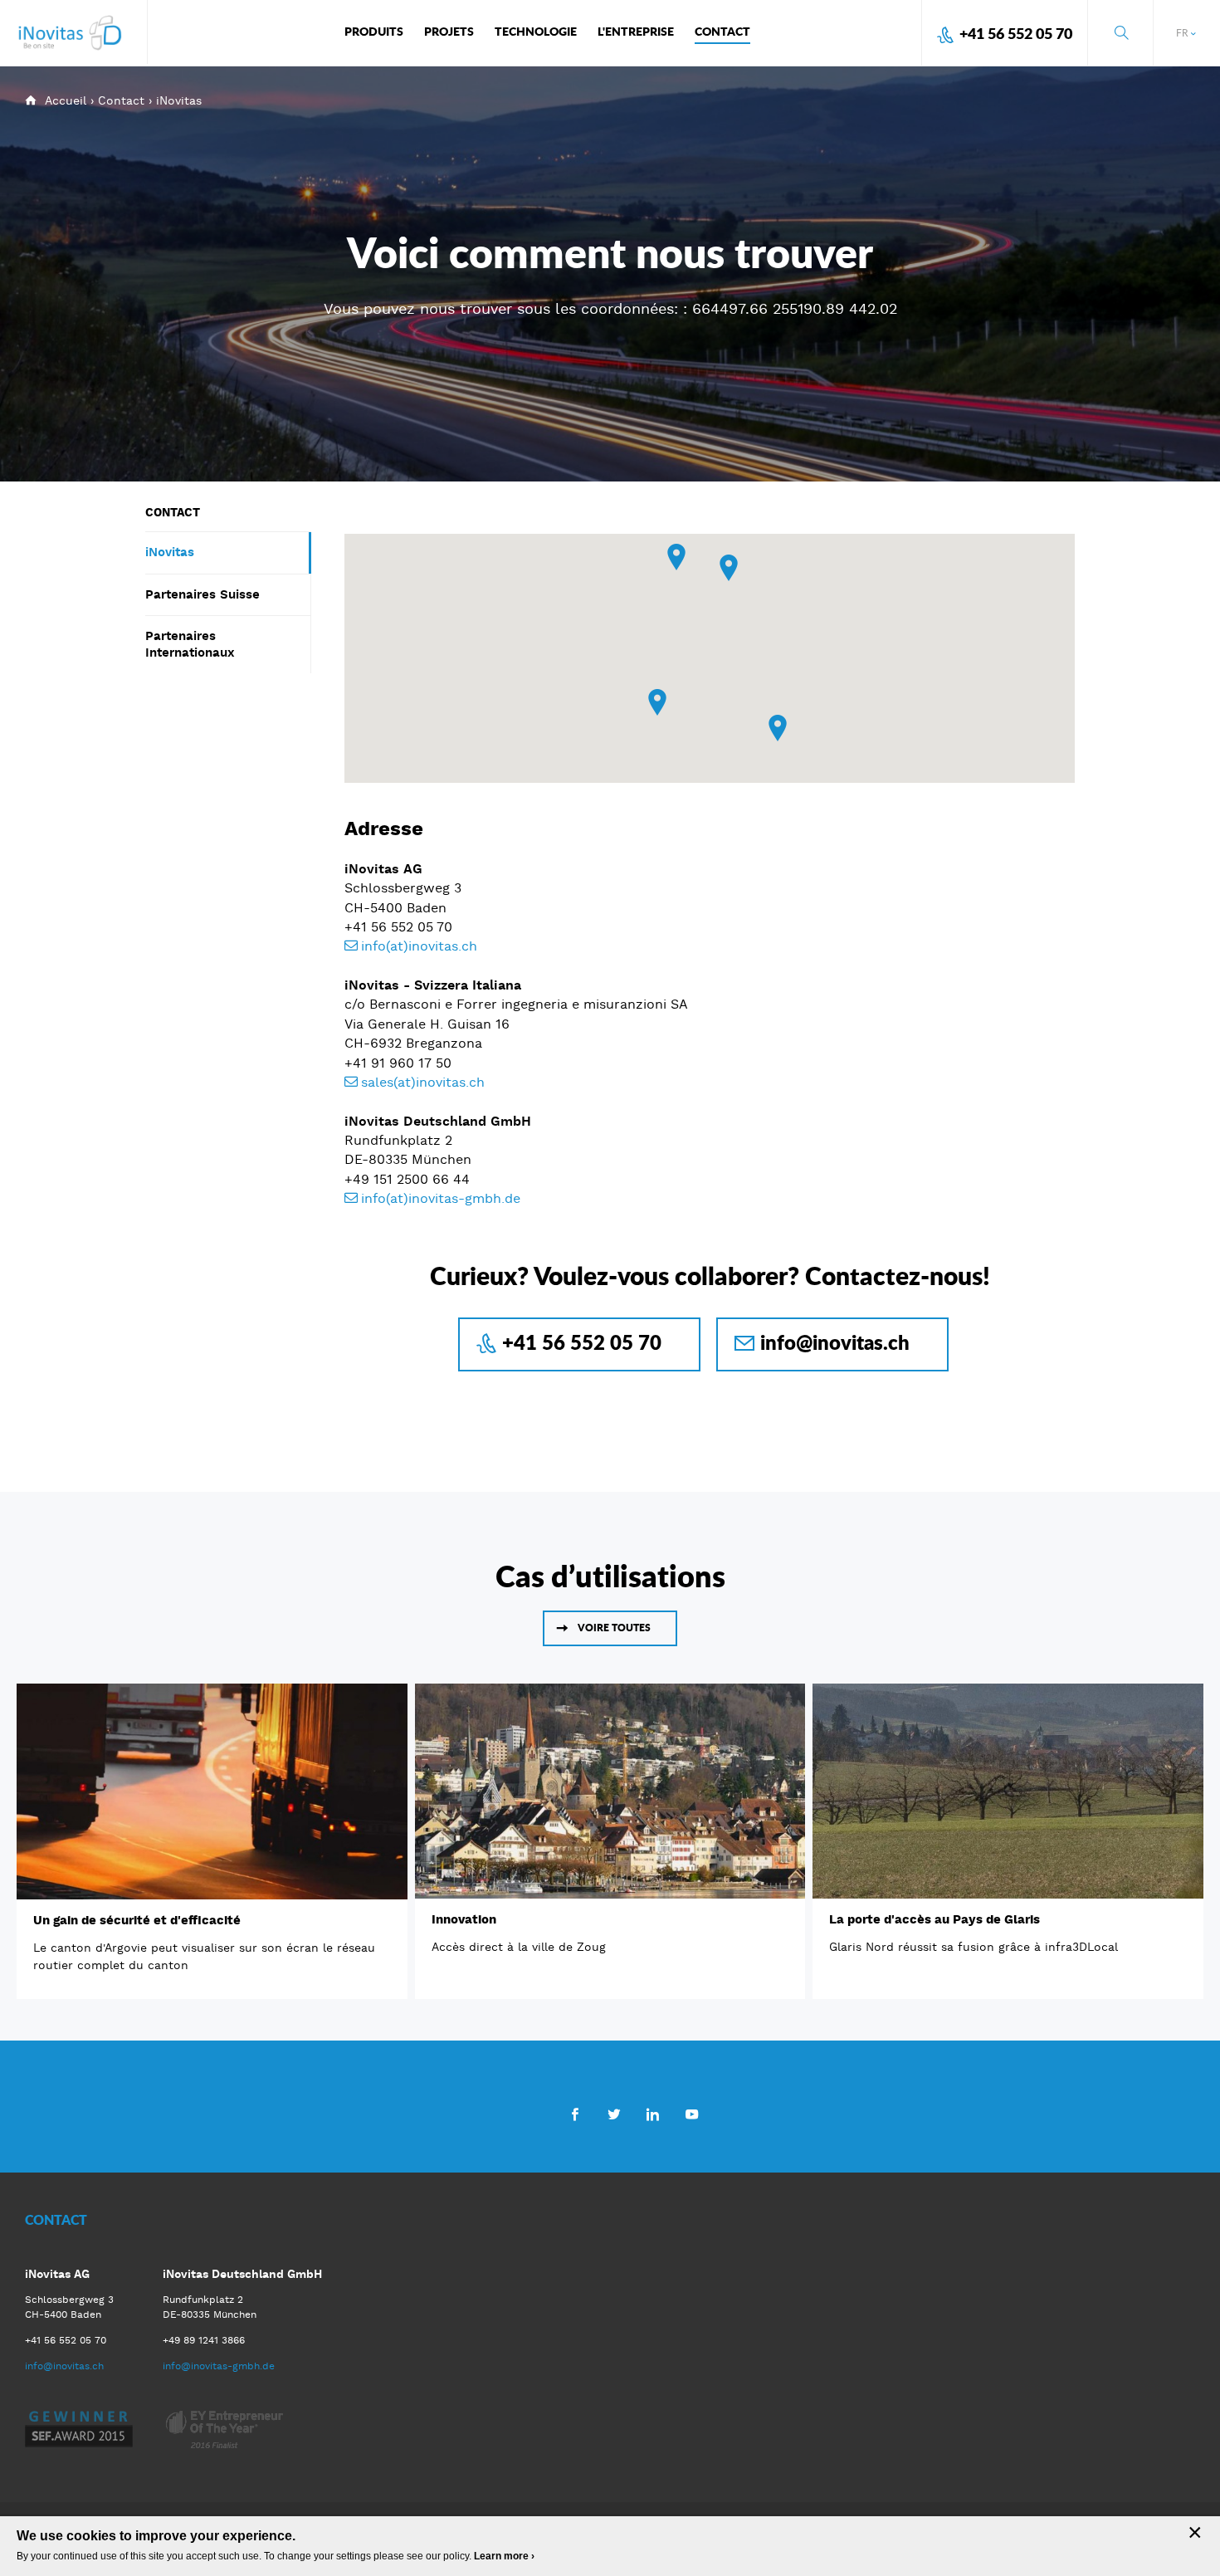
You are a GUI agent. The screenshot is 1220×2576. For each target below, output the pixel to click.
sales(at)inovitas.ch (423, 1082)
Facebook (575, 2114)
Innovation (464, 1919)
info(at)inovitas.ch (419, 946)
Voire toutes (614, 1628)
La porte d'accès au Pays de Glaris (935, 1919)
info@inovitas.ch (835, 1342)
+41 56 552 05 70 (1016, 33)
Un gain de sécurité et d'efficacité (137, 1920)
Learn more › (504, 2556)
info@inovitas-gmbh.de (219, 2366)
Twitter (614, 2114)
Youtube (692, 2114)
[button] (676, 557)
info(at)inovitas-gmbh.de (441, 1198)
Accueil (66, 100)
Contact (121, 100)
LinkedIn (653, 2114)
